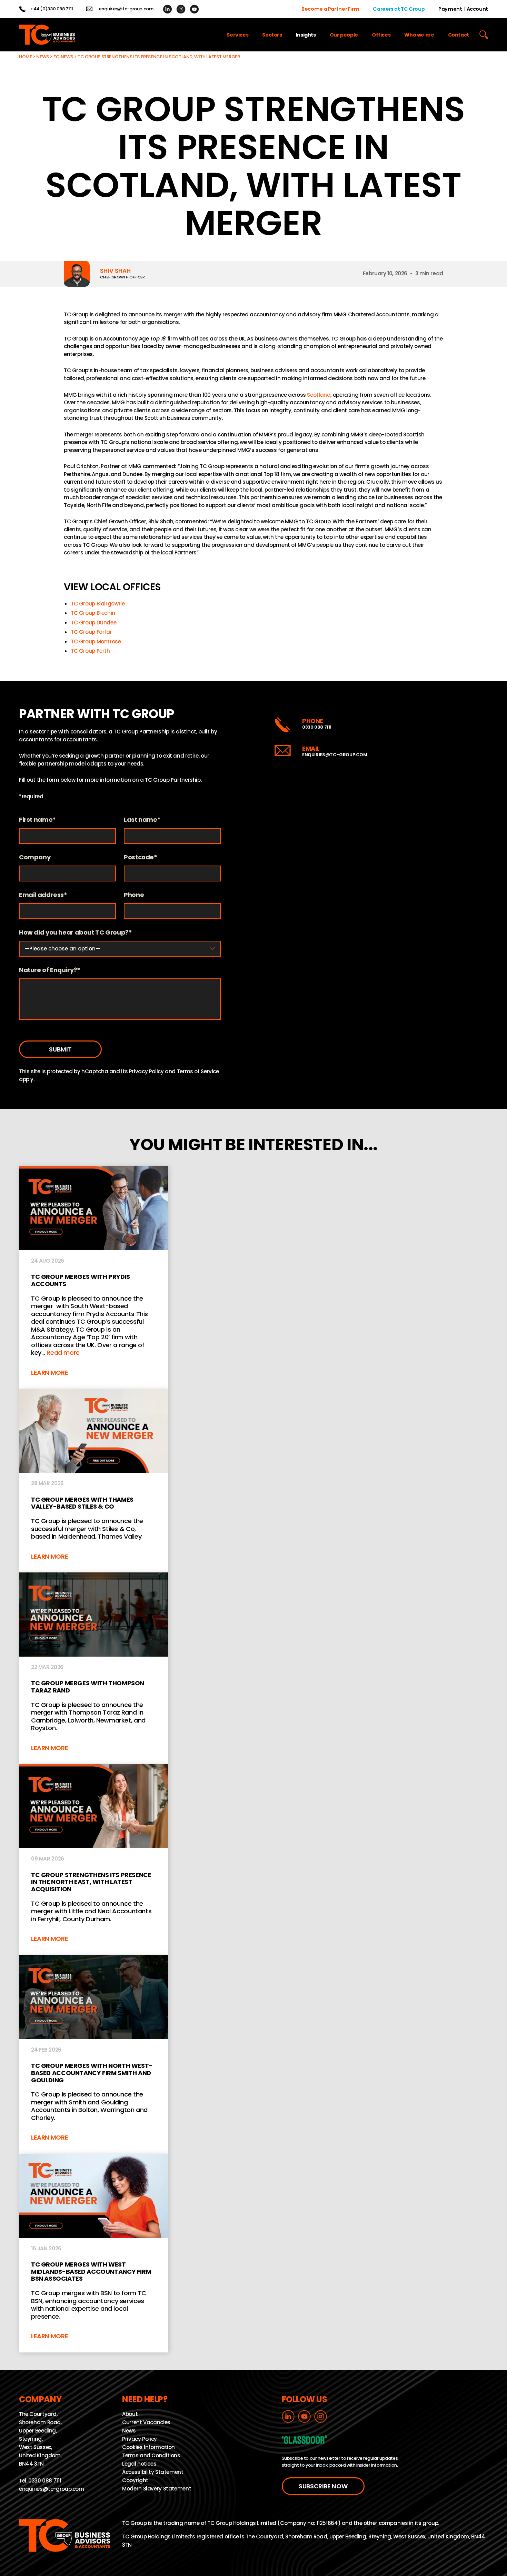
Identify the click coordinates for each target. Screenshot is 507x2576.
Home (26, 57)
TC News (63, 57)
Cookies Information (148, 2447)
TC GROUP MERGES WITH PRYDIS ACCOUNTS (94, 1277)
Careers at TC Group (399, 9)
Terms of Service (198, 1071)
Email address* (43, 895)
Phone (134, 895)
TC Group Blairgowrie (98, 604)
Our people (344, 35)
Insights (306, 35)
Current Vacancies (146, 2422)
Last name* (142, 820)
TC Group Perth (90, 651)
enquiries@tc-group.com (126, 9)
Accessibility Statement (153, 2472)
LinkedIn (167, 9)
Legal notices (139, 2464)
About (130, 2414)
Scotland (319, 395)
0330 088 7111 (317, 727)
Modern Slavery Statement (157, 2489)
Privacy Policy (146, 1071)
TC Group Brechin (93, 613)
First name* (37, 820)
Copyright (135, 2480)
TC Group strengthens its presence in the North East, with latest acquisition (94, 1860)
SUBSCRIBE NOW (323, 2486)
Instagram (181, 9)
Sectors (272, 35)
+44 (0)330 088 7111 (52, 9)
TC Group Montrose (96, 641)
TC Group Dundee (93, 623)
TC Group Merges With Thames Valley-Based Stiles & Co (94, 1481)
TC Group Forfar (91, 632)
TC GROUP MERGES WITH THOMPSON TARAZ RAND (94, 1668)
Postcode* (141, 857)
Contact (459, 35)
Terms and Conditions (151, 2455)
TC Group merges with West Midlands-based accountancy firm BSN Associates (94, 2253)
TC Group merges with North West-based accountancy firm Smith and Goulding (94, 2054)
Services (237, 35)
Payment (450, 9)
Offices (381, 35)
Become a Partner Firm (330, 9)
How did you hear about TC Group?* (76, 933)
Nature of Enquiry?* (50, 970)
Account (477, 9)
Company (35, 857)
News (43, 57)
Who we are (419, 35)
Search (484, 35)
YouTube (194, 9)
